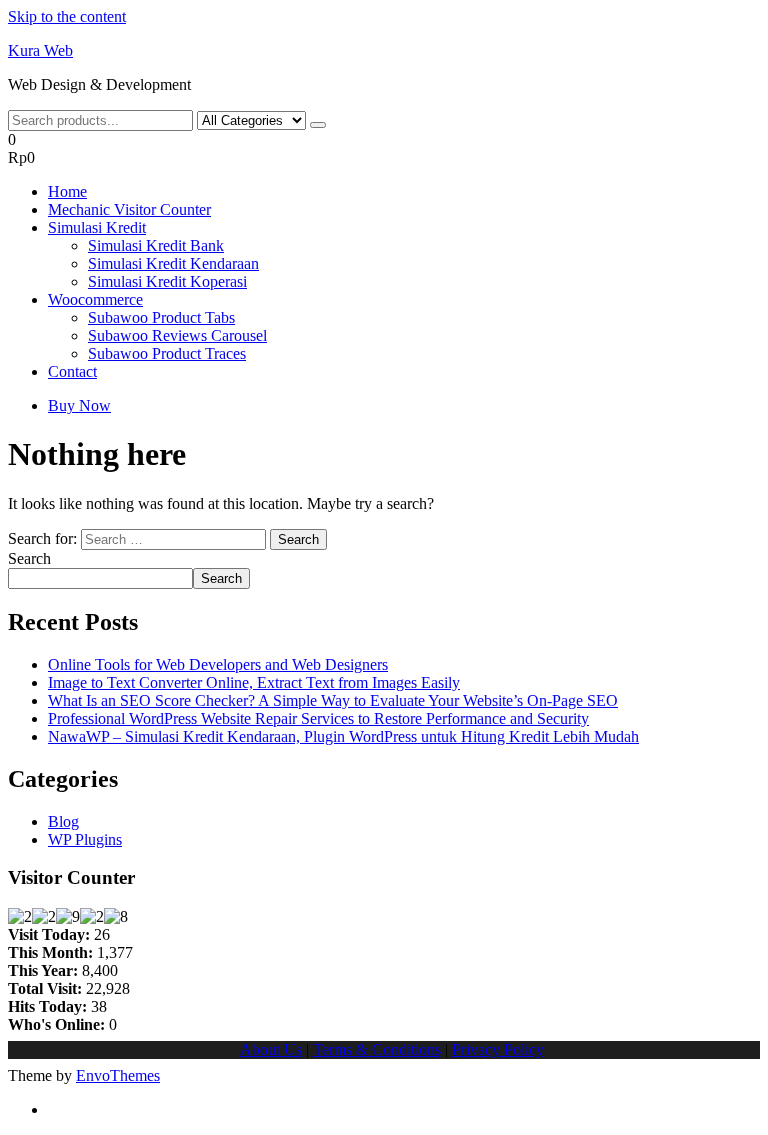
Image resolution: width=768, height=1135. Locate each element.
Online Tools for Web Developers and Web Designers (218, 664)
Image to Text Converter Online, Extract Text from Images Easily (254, 682)
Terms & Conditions (377, 1049)
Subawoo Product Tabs (161, 317)
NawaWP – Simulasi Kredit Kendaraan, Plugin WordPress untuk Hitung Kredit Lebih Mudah (343, 736)
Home (67, 191)
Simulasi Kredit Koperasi (167, 281)
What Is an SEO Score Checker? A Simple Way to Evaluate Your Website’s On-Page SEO (333, 700)
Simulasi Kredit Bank (156, 245)
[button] (384, 149)
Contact (72, 371)
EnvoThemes (118, 1075)
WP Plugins (85, 839)
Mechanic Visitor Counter (129, 209)
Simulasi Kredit (97, 227)
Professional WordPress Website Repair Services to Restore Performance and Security (318, 718)
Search (29, 558)
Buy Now (79, 405)
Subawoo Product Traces (167, 353)
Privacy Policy (498, 1049)
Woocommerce (95, 299)
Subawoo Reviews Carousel (177, 335)
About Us (271, 1049)
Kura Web (40, 50)
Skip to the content (67, 16)
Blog (63, 821)
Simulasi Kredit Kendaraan (173, 263)
